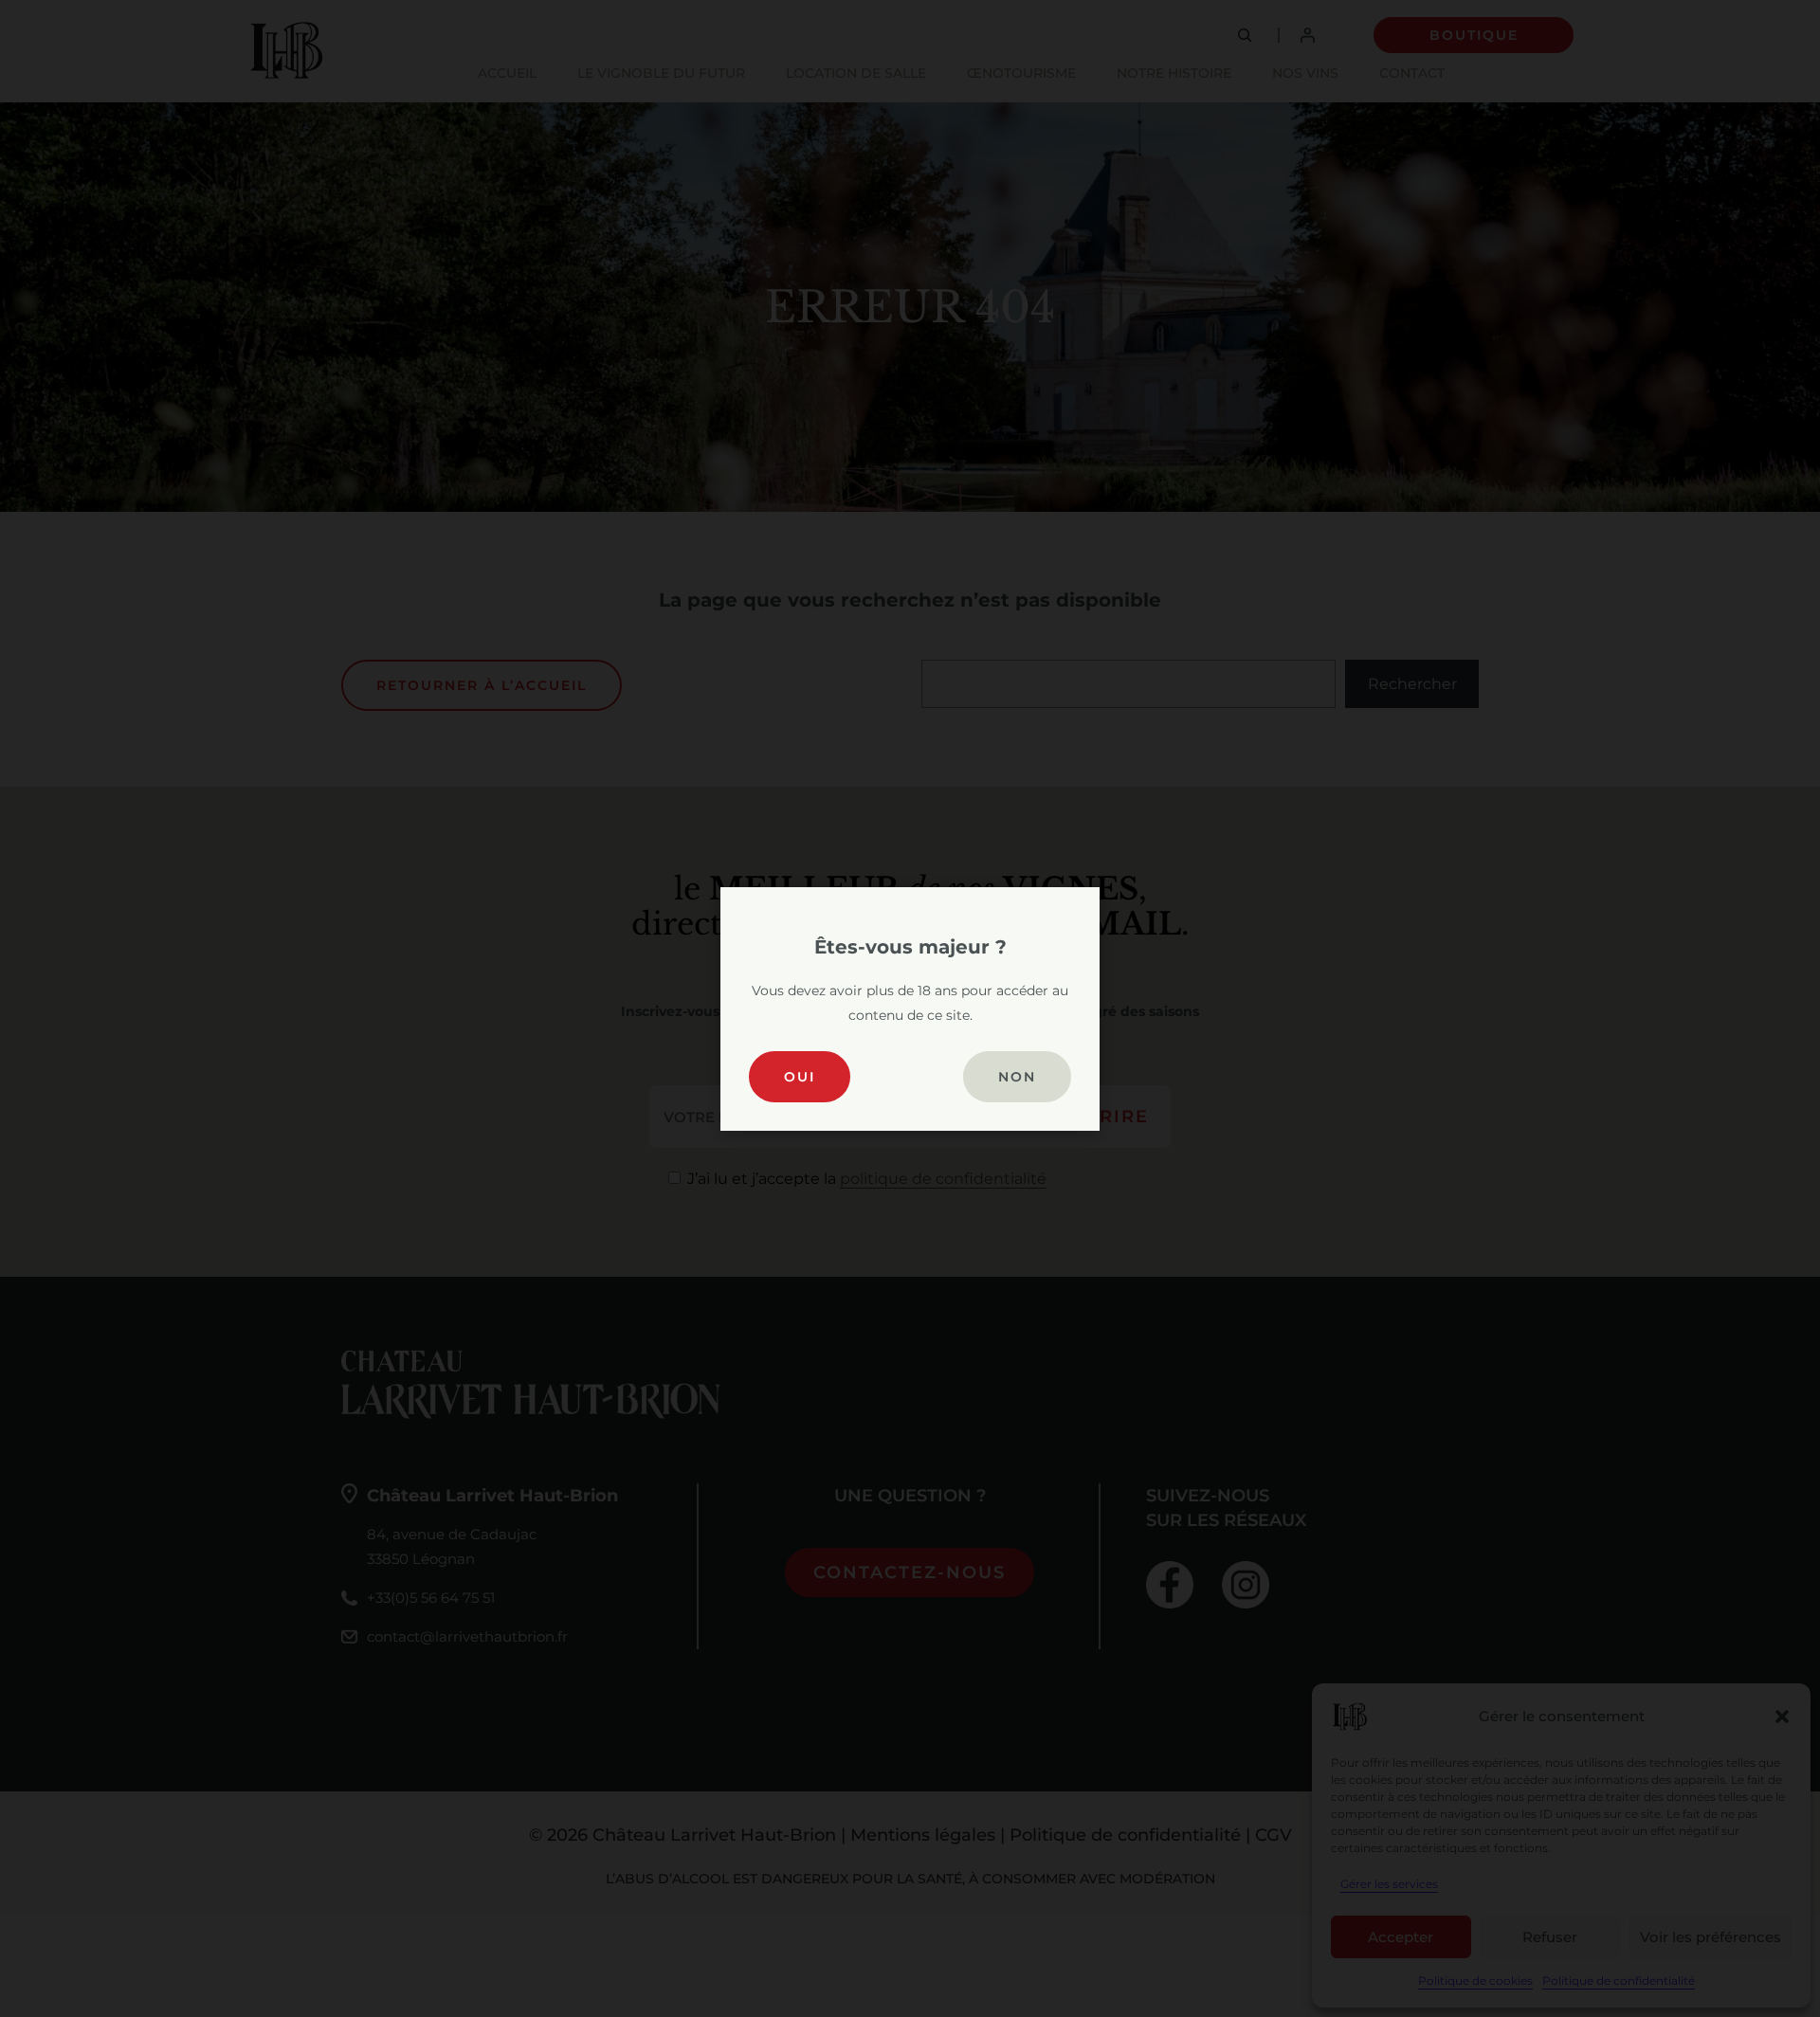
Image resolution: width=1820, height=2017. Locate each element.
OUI (800, 1077)
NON (1017, 1077)
